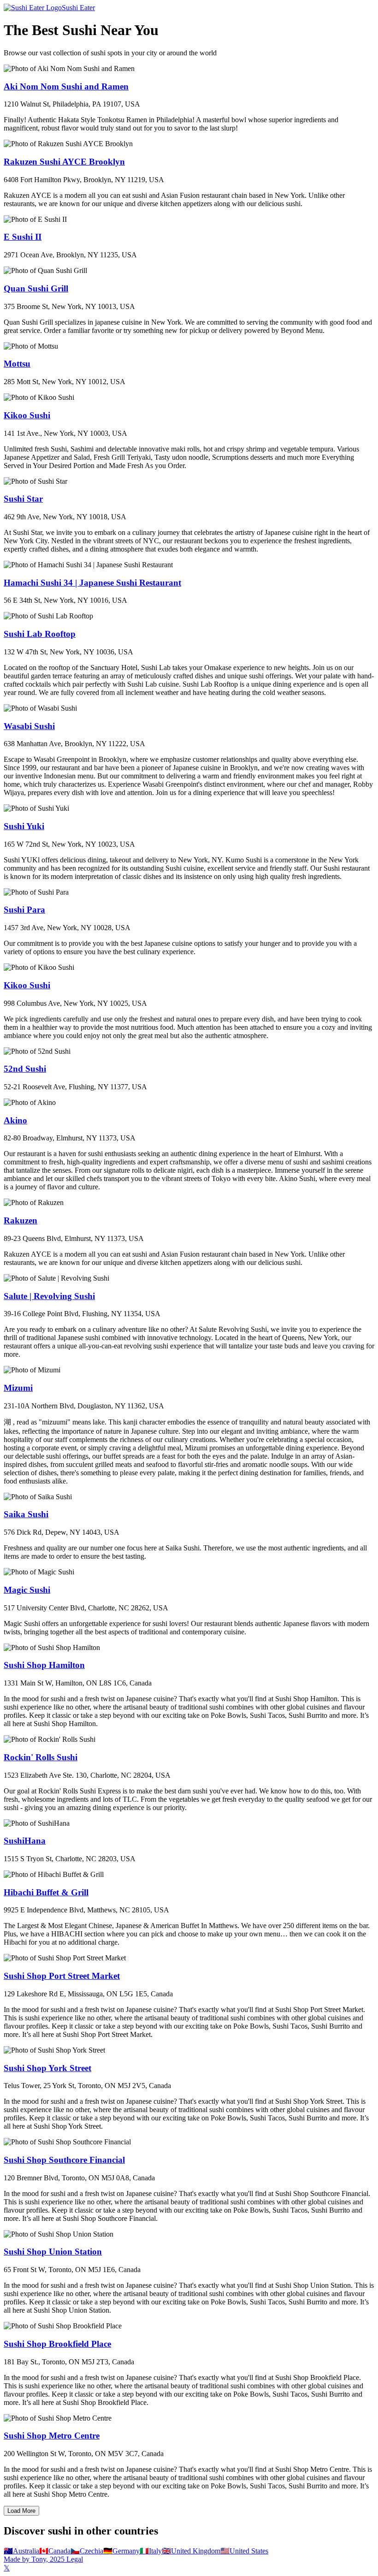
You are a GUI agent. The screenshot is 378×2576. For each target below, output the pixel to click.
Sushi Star (23, 499)
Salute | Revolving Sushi (49, 1296)
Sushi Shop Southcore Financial (64, 2160)
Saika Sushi (26, 1514)
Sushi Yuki (24, 826)
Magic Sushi (27, 1590)
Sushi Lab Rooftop (40, 634)
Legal (74, 2559)
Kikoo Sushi (27, 415)
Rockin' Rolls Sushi (41, 1757)
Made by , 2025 (34, 2559)
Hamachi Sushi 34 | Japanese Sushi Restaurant (92, 583)
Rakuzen (21, 1220)
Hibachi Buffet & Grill (46, 1892)
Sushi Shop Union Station (53, 2252)
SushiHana (25, 1841)
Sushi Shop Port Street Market (62, 1976)
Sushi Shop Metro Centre (52, 2436)
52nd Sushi (25, 1069)
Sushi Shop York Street (47, 2068)
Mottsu (17, 364)
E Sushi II (23, 237)
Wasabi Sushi (29, 726)
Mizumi (18, 1388)
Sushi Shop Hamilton (44, 1665)
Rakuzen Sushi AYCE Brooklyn (64, 162)
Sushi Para (24, 910)
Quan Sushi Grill (36, 288)
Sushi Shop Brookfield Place (57, 2344)
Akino (15, 1120)
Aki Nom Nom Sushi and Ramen (66, 86)
